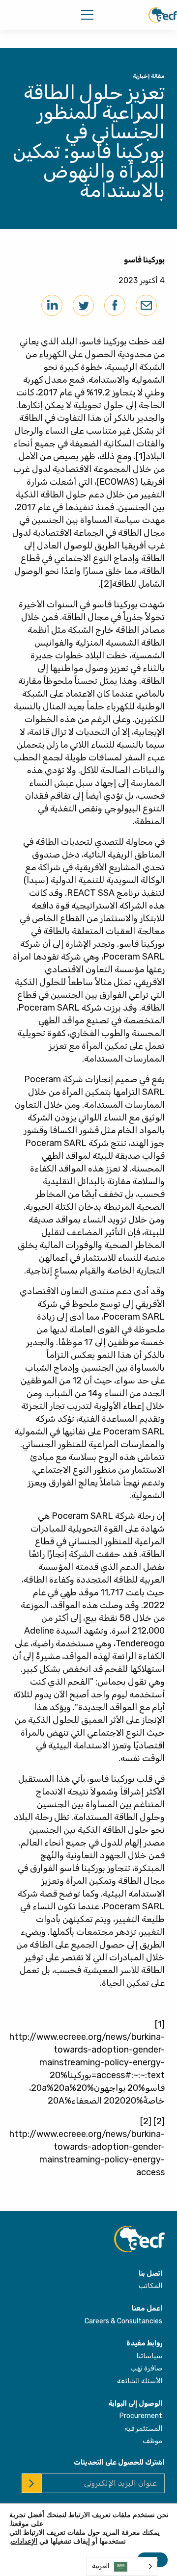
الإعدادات (24, 2542)
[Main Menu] (87, 15)
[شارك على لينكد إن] (52, 305)
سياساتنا (149, 2356)
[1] (141, 456)
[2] (106, 584)
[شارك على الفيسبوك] (115, 305)
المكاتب (150, 2286)
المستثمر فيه (143, 2429)
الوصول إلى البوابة (135, 2404)
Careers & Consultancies (123, 2321)
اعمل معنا (147, 2308)
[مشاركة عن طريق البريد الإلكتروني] (146, 305)
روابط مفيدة (144, 2343)
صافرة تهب (146, 2368)
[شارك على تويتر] (83, 305)
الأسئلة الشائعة (140, 2381)
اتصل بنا (150, 2274)
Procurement (141, 2416)
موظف (152, 2441)
